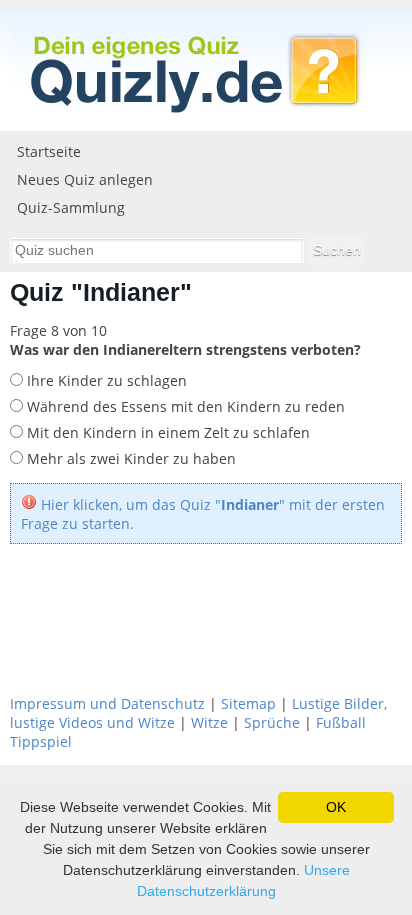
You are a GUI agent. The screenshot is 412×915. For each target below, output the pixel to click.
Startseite (49, 151)
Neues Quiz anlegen (85, 179)
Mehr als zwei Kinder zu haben (129, 458)
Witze (209, 722)
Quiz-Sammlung (71, 207)
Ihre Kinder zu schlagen (105, 380)
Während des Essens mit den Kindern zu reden (184, 406)
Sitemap (248, 703)
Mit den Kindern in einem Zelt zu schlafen (166, 432)
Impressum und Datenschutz (107, 703)
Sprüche (272, 722)
